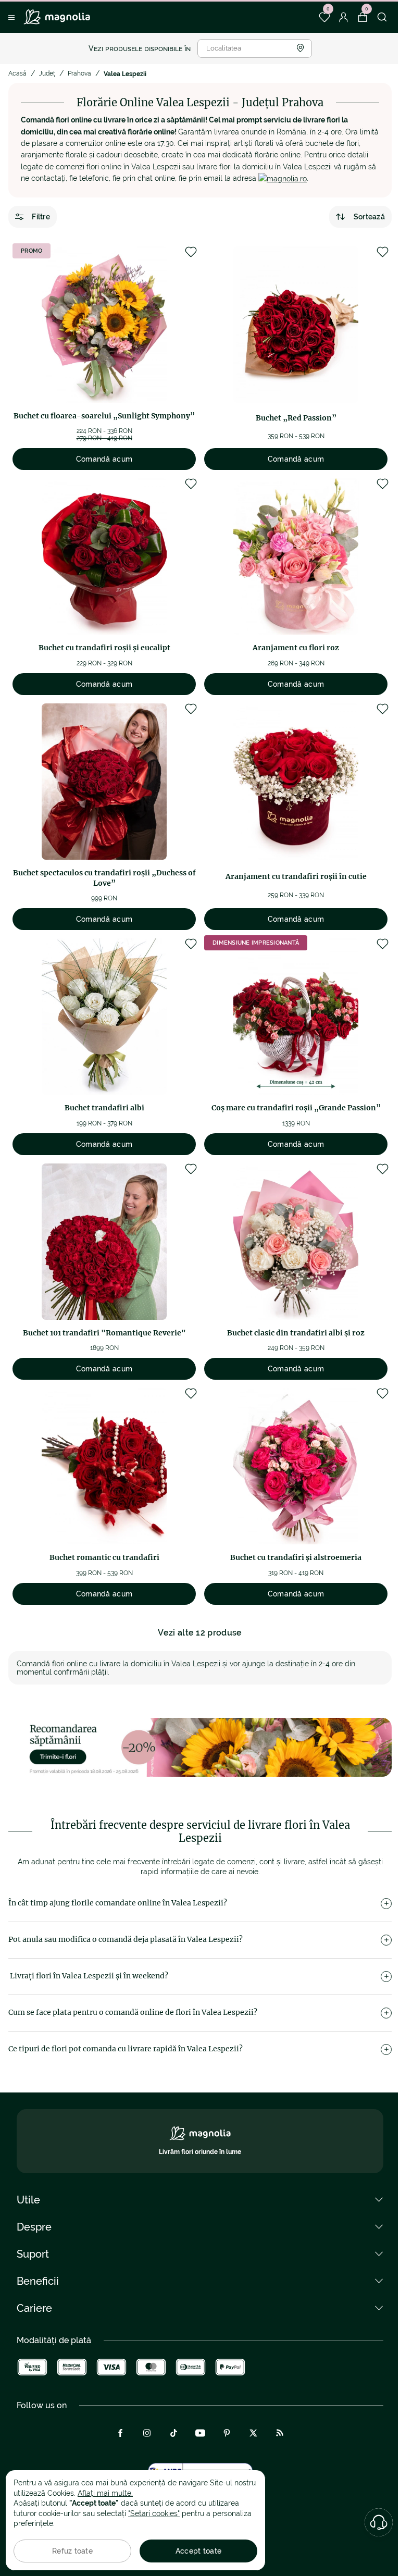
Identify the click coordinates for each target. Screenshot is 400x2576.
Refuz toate (72, 2551)
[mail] (283, 178)
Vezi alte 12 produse (200, 1633)
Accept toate (198, 2551)
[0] (324, 17)
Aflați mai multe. (105, 2493)
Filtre (41, 217)
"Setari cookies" (154, 2513)
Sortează (369, 217)
